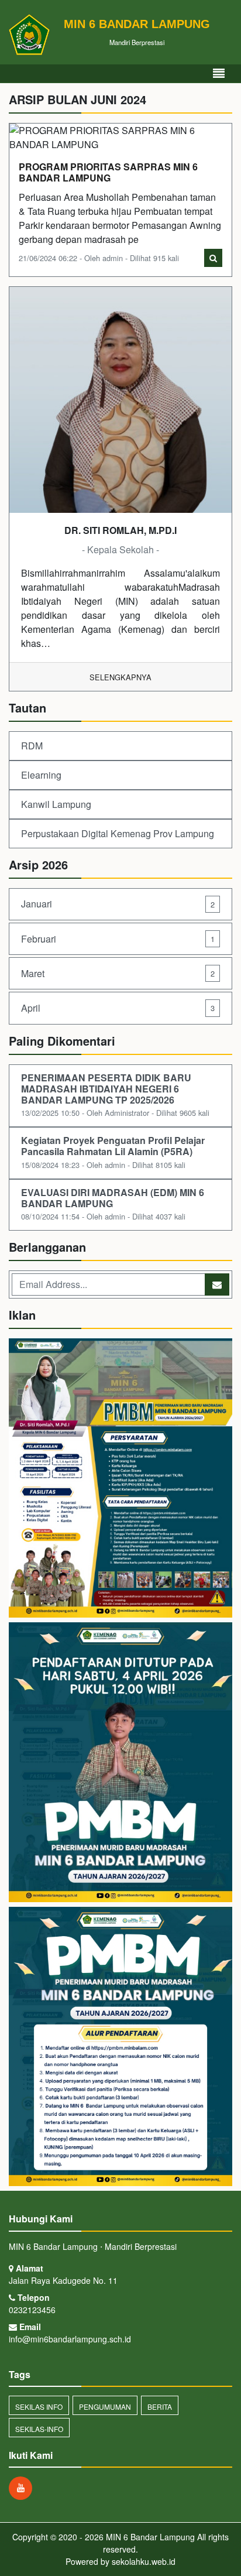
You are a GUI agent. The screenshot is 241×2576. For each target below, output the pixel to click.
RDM (32, 746)
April (118, 1008)
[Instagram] (23, 2488)
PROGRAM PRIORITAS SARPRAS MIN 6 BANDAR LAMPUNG (108, 172)
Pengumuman (105, 2407)
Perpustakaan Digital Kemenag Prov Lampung (118, 833)
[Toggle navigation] (219, 73)
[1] (120, 1479)
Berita (160, 2407)
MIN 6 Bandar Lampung (149, 2537)
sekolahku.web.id (144, 2561)
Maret (118, 973)
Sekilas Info (39, 2407)
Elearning (41, 775)
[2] (120, 1763)
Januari (118, 904)
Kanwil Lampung (56, 804)
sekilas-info (39, 2429)
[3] (120, 2048)
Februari (118, 939)
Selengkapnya (120, 677)
